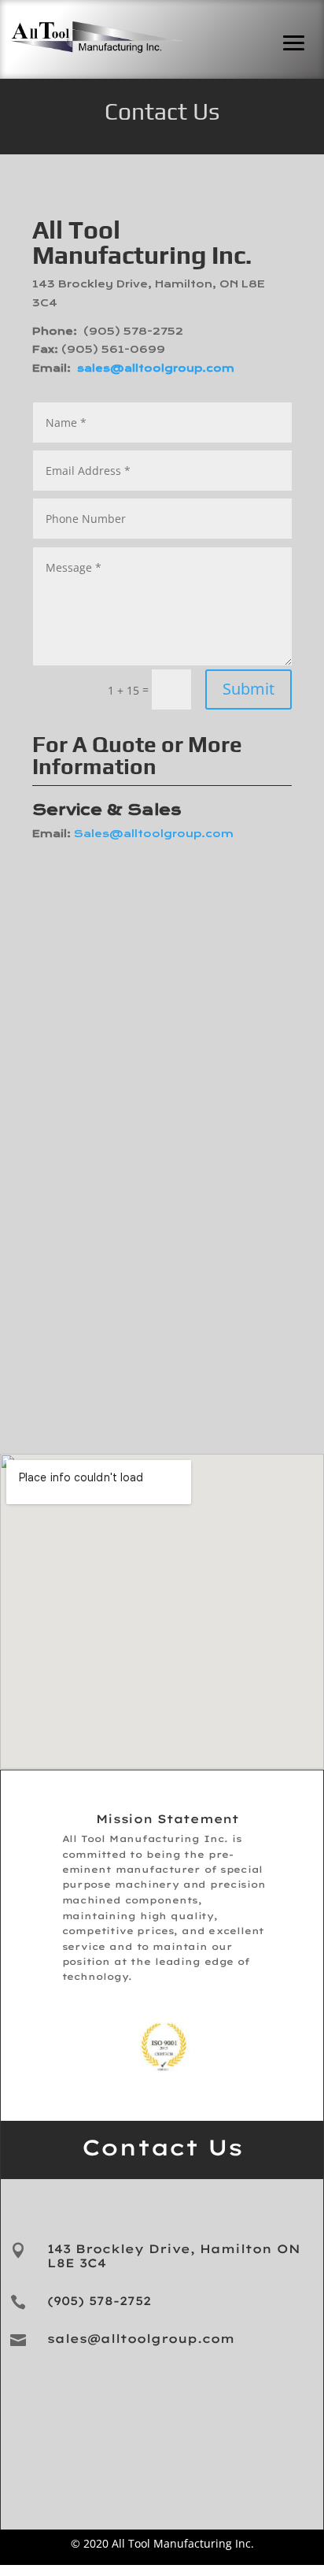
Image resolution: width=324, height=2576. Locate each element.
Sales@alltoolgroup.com (154, 834)
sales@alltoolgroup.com (156, 369)
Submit (249, 689)
